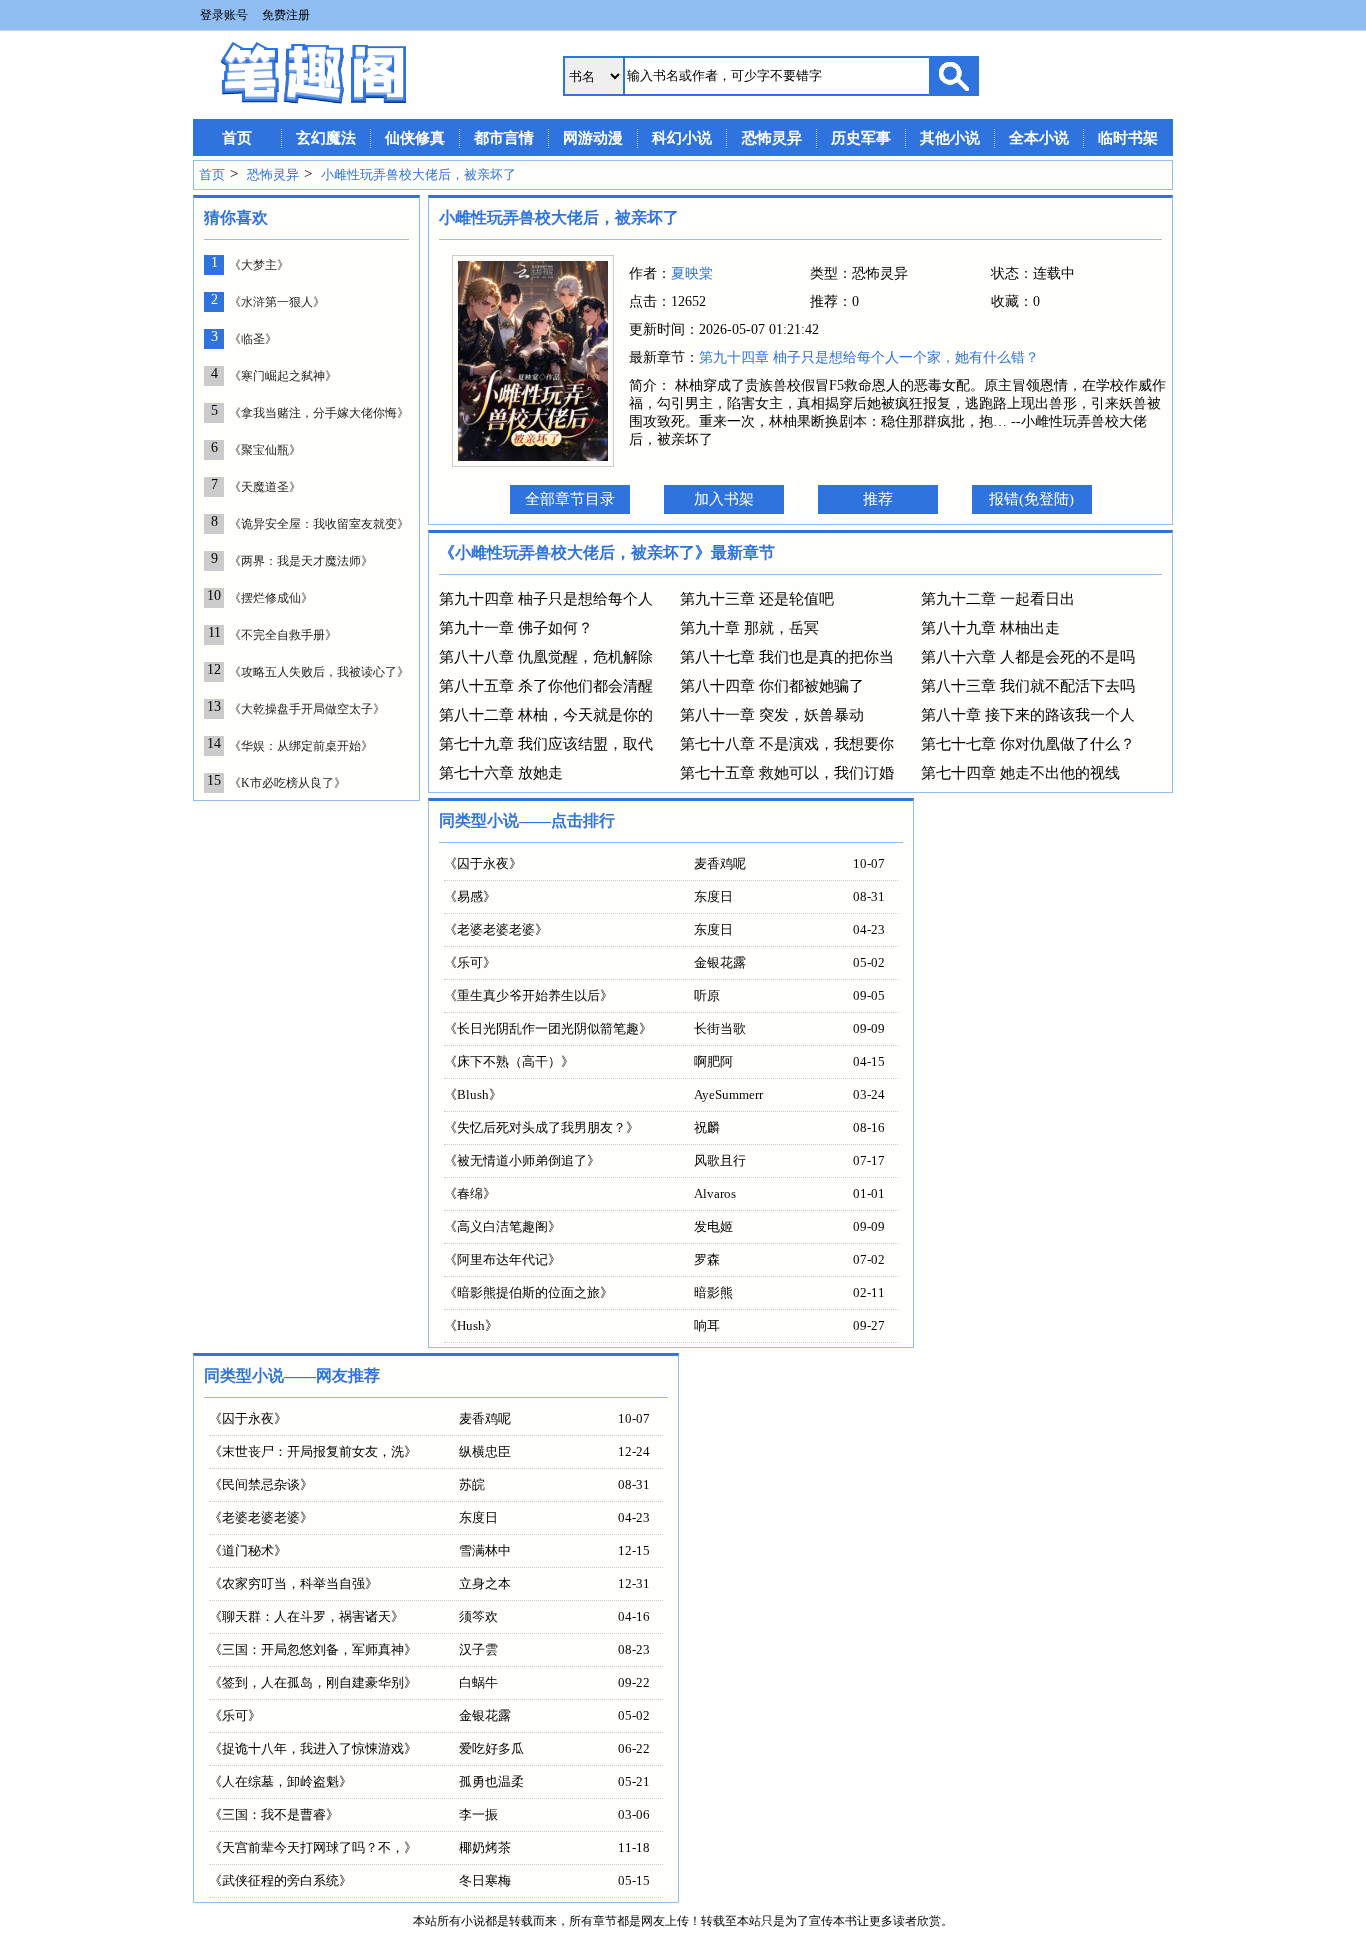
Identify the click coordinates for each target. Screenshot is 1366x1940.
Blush (473, 1094)
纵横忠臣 (485, 1451)
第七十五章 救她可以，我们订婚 (787, 773)
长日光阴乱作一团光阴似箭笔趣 (548, 1028)
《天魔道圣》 (265, 487)
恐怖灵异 (772, 138)
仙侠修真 (415, 138)
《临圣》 (253, 339)
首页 (237, 138)
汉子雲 (478, 1649)
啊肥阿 (713, 1061)
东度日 (713, 896)
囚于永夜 (483, 863)
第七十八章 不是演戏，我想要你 (787, 744)
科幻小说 (682, 138)
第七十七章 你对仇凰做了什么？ (1028, 744)
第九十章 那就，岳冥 (749, 628)
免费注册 (286, 15)
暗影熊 (713, 1292)
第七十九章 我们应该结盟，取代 (546, 744)
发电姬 (713, 1226)
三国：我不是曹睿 (274, 1814)
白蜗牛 (478, 1682)
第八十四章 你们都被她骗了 (772, 686)
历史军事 (861, 138)
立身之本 (485, 1583)
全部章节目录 (570, 499)
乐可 (470, 962)
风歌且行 (720, 1160)
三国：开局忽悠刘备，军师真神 (313, 1649)
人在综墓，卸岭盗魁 (280, 1781)
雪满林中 (485, 1550)
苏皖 (472, 1484)
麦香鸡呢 (720, 863)
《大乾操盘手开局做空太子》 (307, 709)
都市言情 (504, 138)
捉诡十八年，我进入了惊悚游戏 (313, 1748)
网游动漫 (593, 138)
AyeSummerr (728, 1094)
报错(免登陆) (1031, 499)
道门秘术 (248, 1550)
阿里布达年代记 (502, 1259)
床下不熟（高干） (509, 1061)
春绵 (470, 1193)
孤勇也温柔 (491, 1781)
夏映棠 (692, 273)
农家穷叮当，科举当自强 (293, 1583)
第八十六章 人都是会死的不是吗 (1028, 657)
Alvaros (715, 1193)
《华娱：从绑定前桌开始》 (301, 746)
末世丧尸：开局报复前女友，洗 (313, 1451)
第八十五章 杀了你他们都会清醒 (546, 686)
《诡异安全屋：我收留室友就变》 (319, 524)
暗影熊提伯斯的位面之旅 (528, 1292)
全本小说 (1039, 138)
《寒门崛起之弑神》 (283, 376)
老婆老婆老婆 (496, 929)
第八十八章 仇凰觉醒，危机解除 (546, 657)
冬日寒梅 (485, 1880)
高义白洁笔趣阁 (502, 1226)
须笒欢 (478, 1616)
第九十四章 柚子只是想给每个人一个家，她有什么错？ (869, 357)
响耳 (707, 1325)
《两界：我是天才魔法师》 (301, 561)
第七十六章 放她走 (501, 773)
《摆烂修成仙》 (271, 598)
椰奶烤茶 (485, 1847)
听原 (707, 995)
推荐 (878, 499)
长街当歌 (720, 1028)
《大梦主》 (259, 265)
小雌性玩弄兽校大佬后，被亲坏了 (418, 174)
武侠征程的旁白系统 (280, 1880)
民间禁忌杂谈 (261, 1484)
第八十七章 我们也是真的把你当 (787, 657)
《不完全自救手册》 (283, 635)
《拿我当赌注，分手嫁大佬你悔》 (319, 413)
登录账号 (224, 15)
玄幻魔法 (326, 138)
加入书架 (724, 499)
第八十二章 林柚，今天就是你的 (546, 715)
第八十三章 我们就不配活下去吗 (1028, 686)
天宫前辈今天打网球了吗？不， (313, 1847)
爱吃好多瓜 (491, 1748)
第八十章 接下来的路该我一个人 (1028, 715)
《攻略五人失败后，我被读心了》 (319, 672)
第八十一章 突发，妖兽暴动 (772, 715)
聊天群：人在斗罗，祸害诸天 (306, 1616)
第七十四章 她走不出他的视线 (1020, 773)
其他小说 (950, 138)
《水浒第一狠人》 (277, 302)
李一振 (478, 1814)
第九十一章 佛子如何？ (516, 628)
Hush (471, 1325)
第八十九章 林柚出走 (990, 628)
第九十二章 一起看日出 (998, 599)
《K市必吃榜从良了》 (287, 783)
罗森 (707, 1259)
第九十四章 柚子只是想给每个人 (546, 599)
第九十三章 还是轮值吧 (757, 599)
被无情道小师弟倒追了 (522, 1160)
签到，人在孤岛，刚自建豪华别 (313, 1682)
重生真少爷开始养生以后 (528, 995)
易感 (470, 896)
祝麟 (707, 1127)
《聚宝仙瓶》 (265, 450)
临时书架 (1128, 138)
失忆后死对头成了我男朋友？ (541, 1127)
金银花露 (720, 962)
